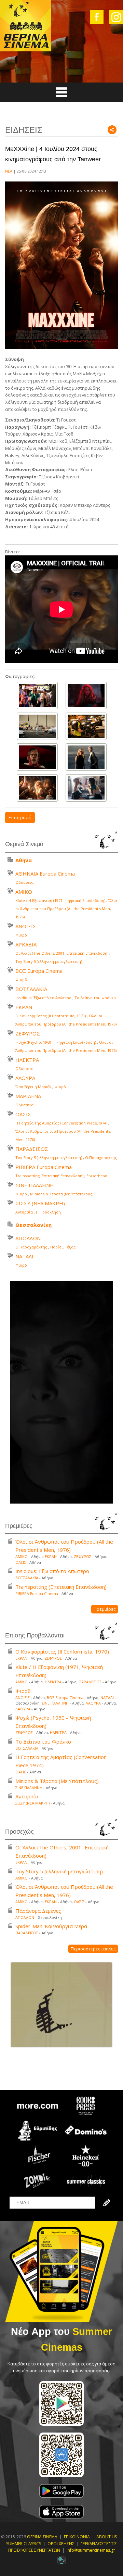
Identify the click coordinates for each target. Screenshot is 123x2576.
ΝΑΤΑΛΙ (24, 1256)
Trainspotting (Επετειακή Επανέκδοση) (49, 1176)
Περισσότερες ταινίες (93, 1949)
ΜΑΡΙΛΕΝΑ (28, 1096)
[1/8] (37, 695)
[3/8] (37, 726)
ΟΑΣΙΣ (23, 1114)
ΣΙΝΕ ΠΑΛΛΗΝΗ (35, 1185)
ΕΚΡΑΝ (24, 1007)
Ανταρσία (24, 1212)
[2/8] (86, 695)
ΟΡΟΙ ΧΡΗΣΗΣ (61, 2544)
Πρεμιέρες (105, 1609)
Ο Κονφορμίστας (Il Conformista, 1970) (51, 1016)
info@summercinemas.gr (91, 2550)
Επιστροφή (20, 817)
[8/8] (86, 788)
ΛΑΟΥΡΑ (25, 1078)
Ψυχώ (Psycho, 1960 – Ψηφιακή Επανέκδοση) (56, 1042)
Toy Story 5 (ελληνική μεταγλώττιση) (49, 961)
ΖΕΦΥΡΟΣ (28, 1033)
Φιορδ (21, 935)
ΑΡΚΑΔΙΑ (26, 944)
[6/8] (86, 757)
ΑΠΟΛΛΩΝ (28, 1238)
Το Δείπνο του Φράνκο (95, 998)
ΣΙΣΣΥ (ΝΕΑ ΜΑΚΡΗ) (40, 1203)
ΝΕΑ (9, 171)
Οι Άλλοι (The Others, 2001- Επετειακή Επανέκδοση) (62, 953)
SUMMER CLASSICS (24, 2544)
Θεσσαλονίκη (33, 1225)
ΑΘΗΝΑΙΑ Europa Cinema (45, 874)
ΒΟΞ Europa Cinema (39, 971)
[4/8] (86, 726)
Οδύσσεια (24, 882)
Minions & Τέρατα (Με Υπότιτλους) (62, 1194)
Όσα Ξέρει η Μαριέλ (33, 1087)
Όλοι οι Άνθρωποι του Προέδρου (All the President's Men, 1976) (66, 909)
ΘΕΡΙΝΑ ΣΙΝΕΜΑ (42, 2537)
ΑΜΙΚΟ (24, 892)
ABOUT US (107, 2537)
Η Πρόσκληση (48, 1212)
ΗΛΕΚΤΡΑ (27, 1060)
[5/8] (37, 757)
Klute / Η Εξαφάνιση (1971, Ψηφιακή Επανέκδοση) (60, 900)
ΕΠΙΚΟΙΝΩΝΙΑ (77, 2537)
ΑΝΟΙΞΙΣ (26, 926)
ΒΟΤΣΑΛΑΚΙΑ (31, 989)
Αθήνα (24, 860)
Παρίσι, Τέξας (63, 1247)
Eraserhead (97, 1176)
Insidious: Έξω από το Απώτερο (43, 998)
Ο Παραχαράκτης (101, 1158)
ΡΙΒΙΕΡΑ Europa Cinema (44, 1167)
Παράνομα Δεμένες (38, 1911)
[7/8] (37, 788)
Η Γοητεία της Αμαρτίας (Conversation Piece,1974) (61, 1123)
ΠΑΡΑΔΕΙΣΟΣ (32, 1149)
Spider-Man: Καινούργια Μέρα (51, 1926)
